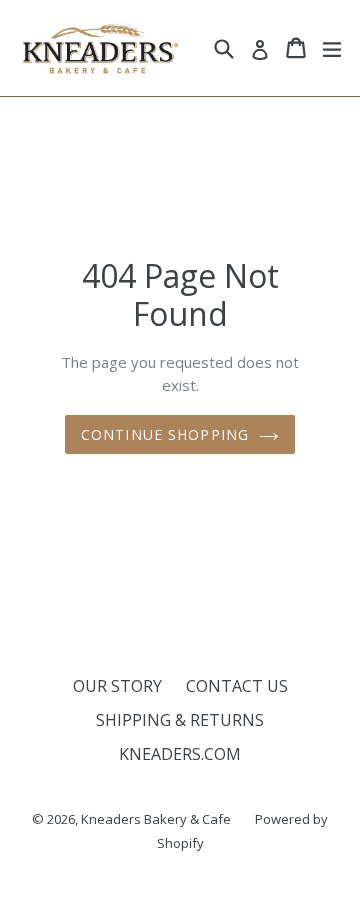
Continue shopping (165, 434)
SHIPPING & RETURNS (180, 720)
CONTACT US (237, 686)
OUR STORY (117, 686)
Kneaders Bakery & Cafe (156, 819)
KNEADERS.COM (180, 754)
